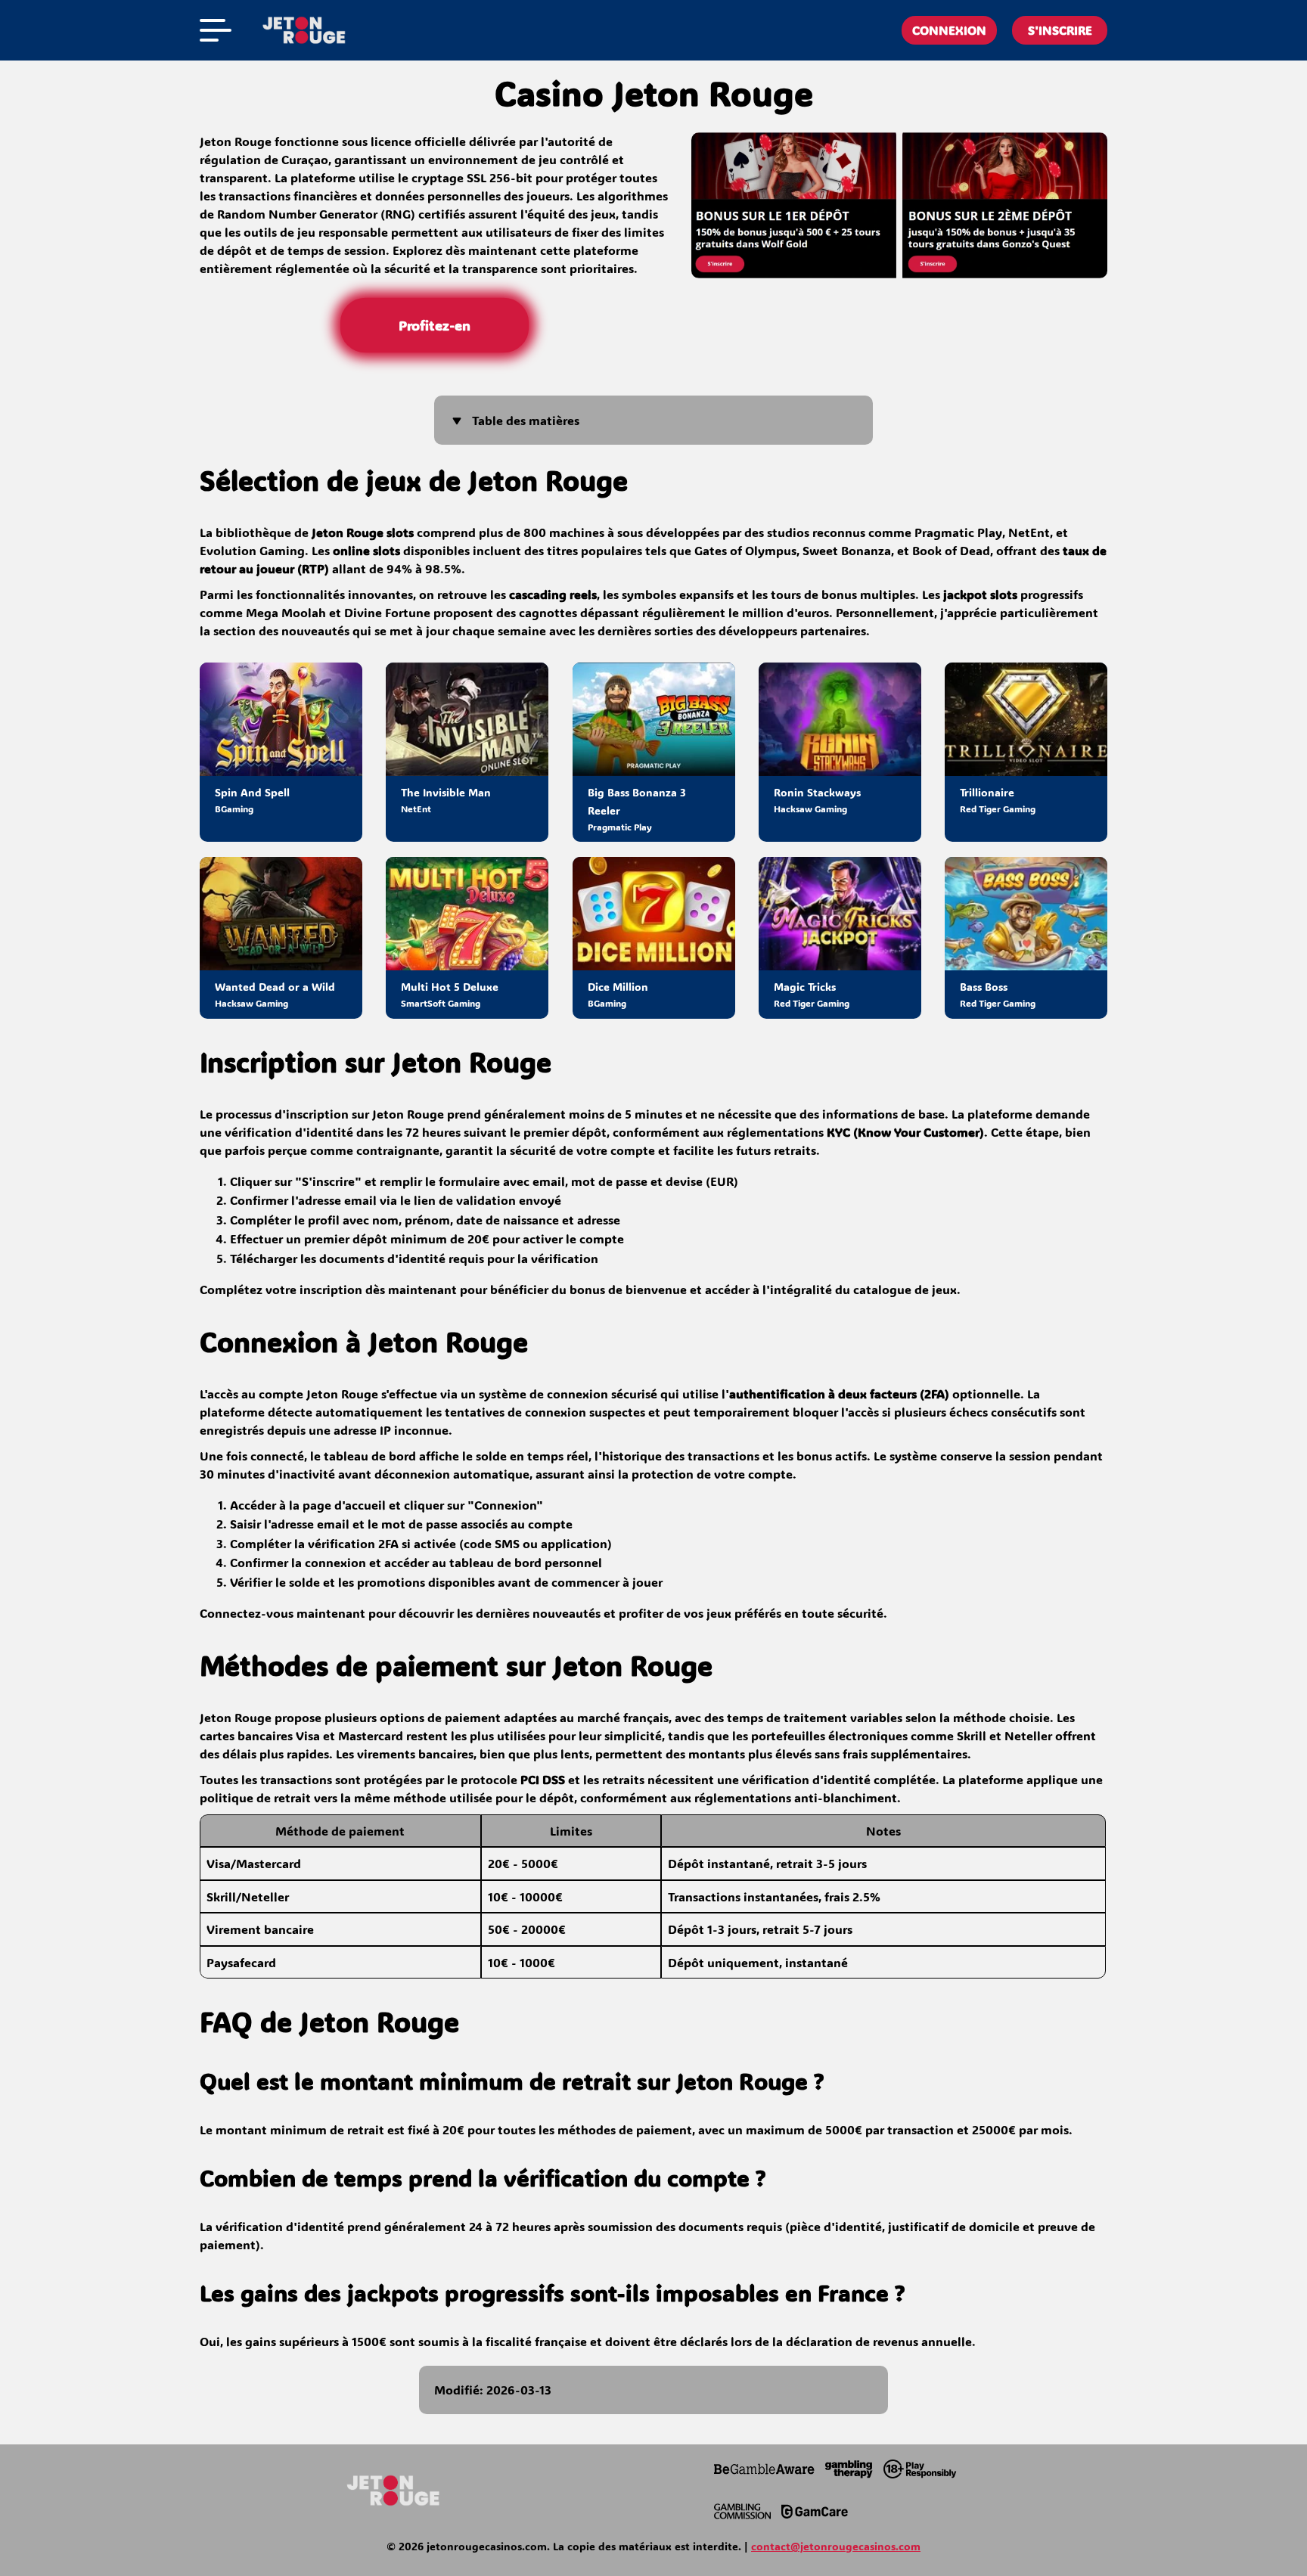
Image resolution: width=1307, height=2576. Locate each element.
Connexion (949, 30)
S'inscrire (1060, 30)
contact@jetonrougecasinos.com (836, 2546)
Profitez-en (434, 325)
